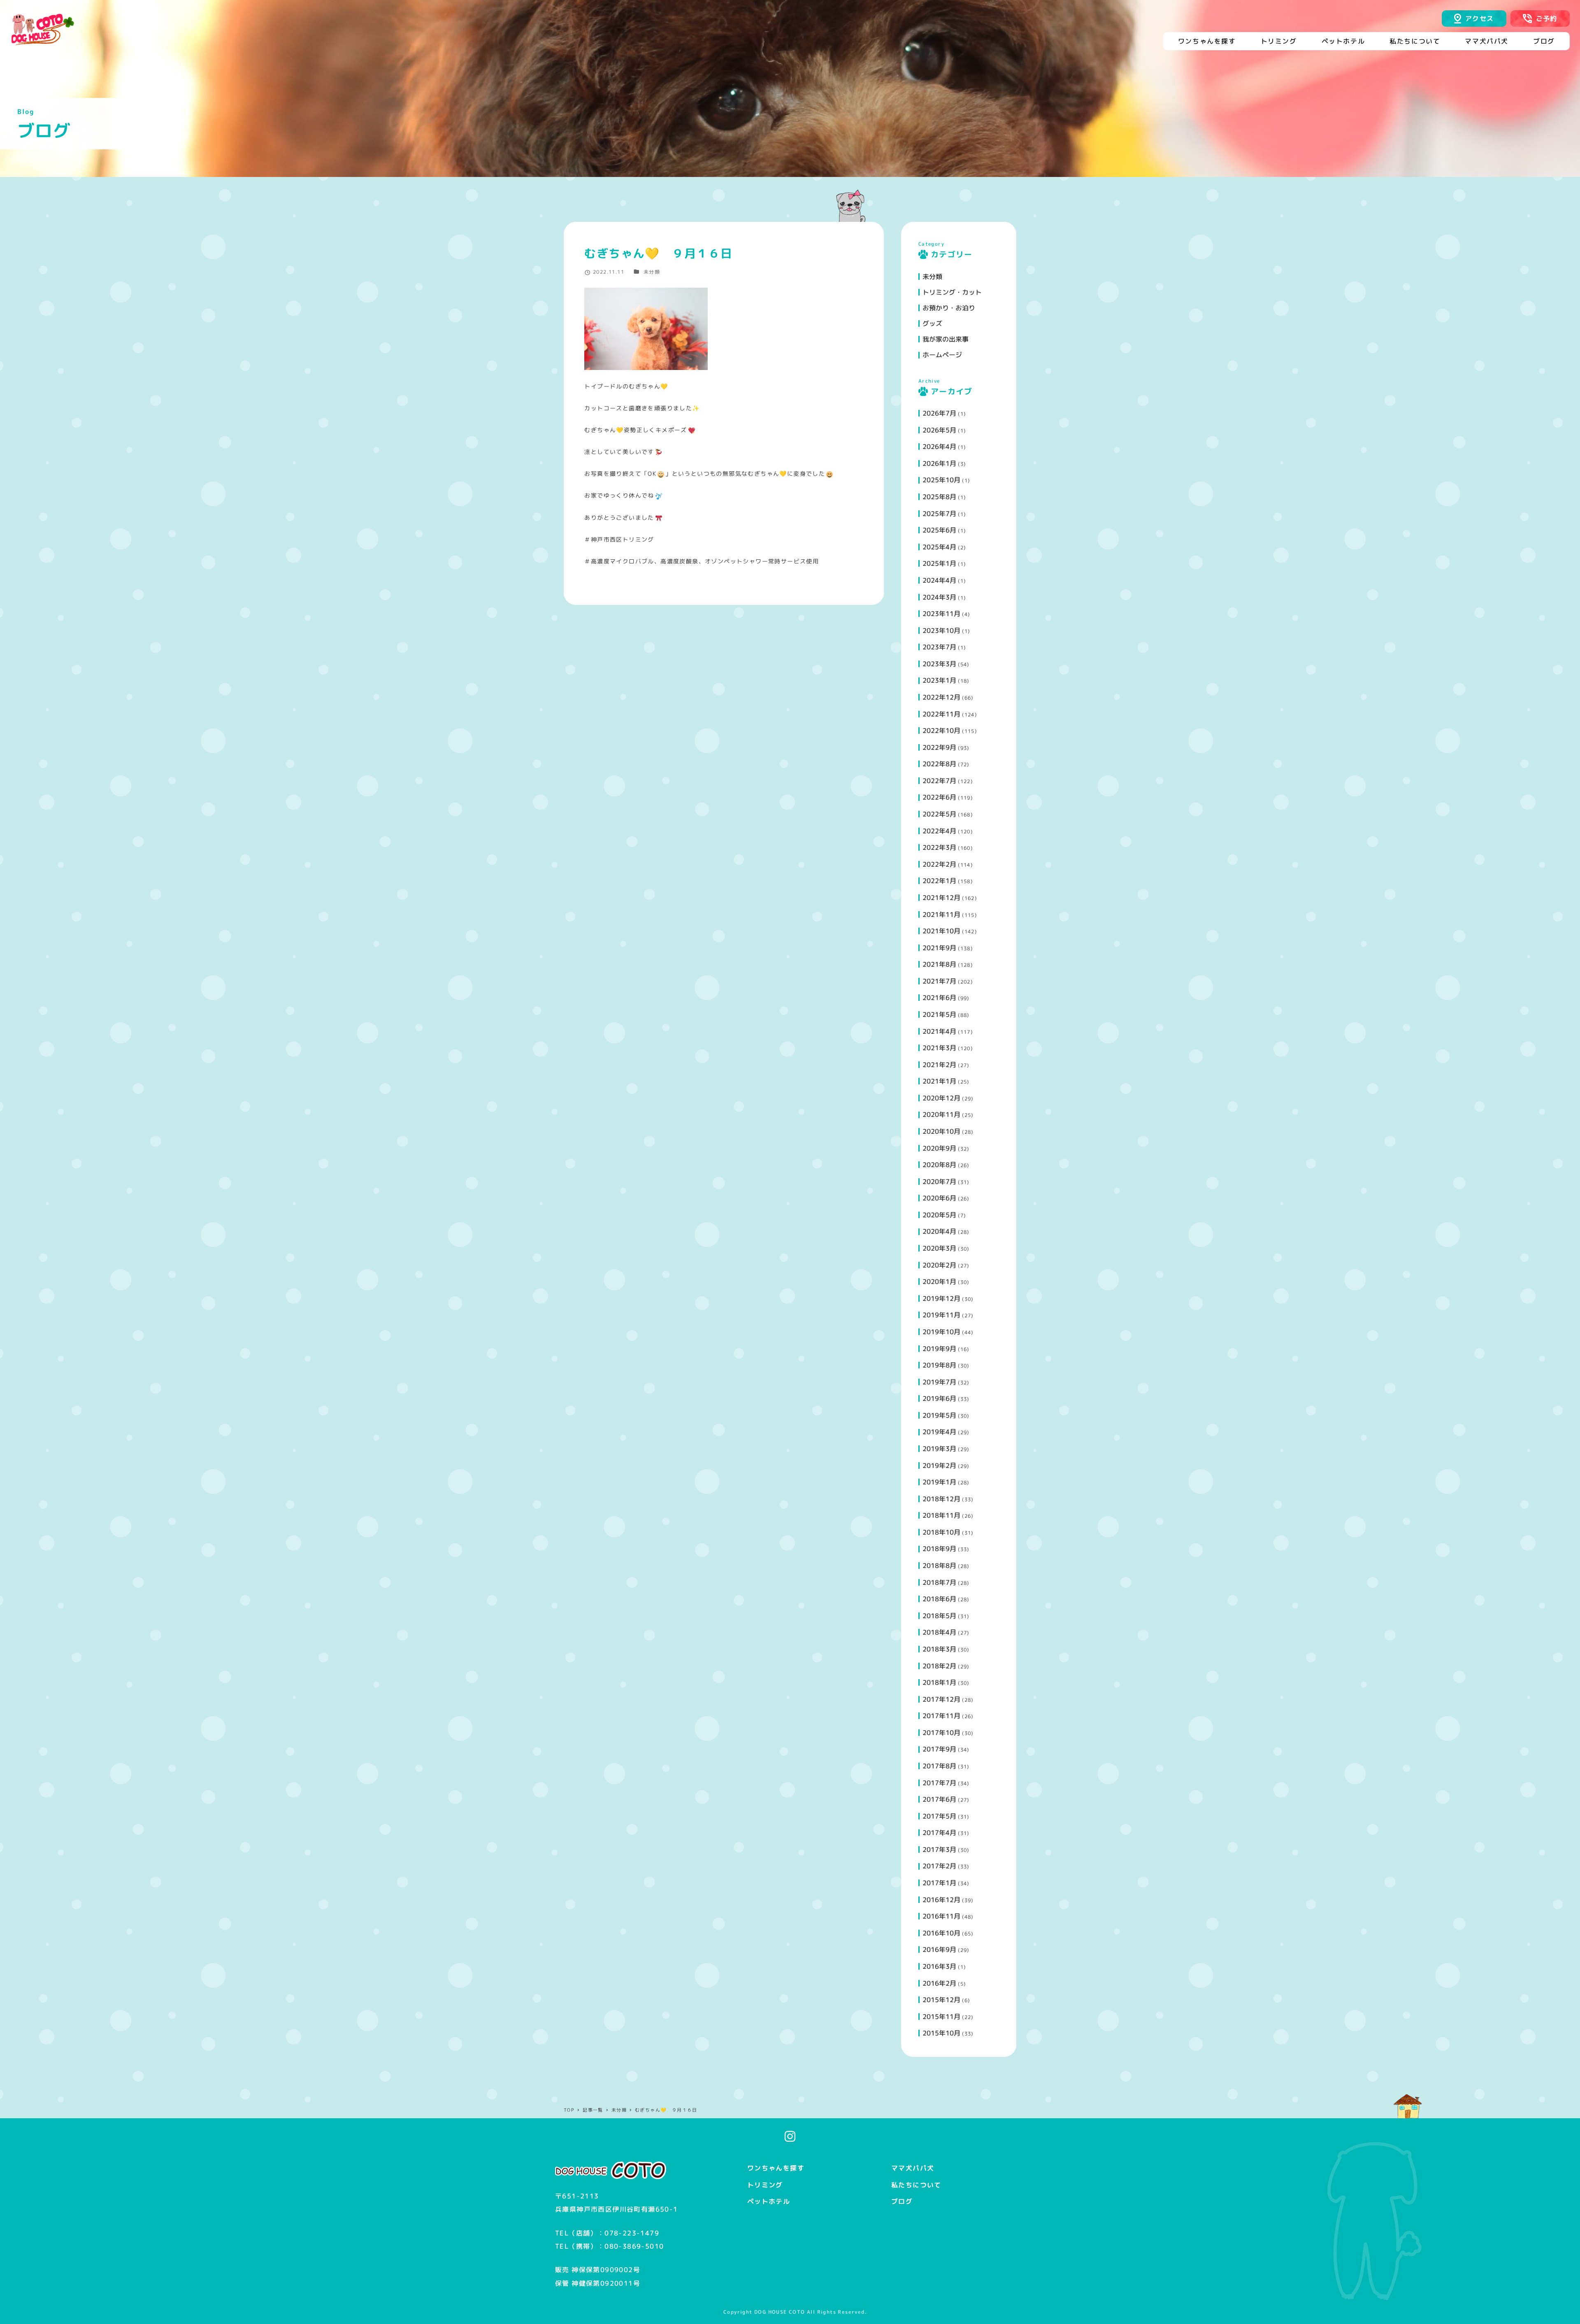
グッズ (932, 323)
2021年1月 (939, 1081)
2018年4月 (939, 1632)
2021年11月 (941, 914)
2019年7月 (939, 1382)
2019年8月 (939, 1365)
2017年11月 (941, 1716)
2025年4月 (939, 547)
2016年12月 (941, 1900)
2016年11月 (941, 1916)
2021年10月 (941, 931)
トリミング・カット (952, 292)
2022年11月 (941, 714)
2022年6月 (939, 797)
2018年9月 (939, 1549)
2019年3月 (939, 1449)
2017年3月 (939, 1849)
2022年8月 (939, 764)
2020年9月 (939, 1148)
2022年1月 (939, 881)
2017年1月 (939, 1883)
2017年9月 (939, 1749)
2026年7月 (939, 413)
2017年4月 (939, 1833)
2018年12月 (941, 1499)
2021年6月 (939, 998)
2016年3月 (939, 1966)
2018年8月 (939, 1566)
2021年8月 (939, 964)
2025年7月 (939, 514)
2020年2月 (939, 1265)
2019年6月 (939, 1398)
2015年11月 (941, 2017)
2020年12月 (941, 1098)
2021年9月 (939, 948)
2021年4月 (939, 1031)
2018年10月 (941, 1532)
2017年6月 (939, 1799)
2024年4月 (939, 580)
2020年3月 (939, 1248)
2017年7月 (939, 1783)
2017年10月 (941, 1733)
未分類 (652, 272)
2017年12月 (941, 1699)
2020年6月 (939, 1198)
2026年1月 (939, 463)
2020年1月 (939, 1282)
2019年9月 (939, 1349)
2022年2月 (939, 864)
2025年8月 (939, 497)
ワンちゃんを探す (776, 2168)
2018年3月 (939, 1649)
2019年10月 (941, 1332)
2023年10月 (941, 630)
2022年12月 (941, 697)
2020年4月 (939, 1231)
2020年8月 (939, 1165)
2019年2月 (939, 1466)
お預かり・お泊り (949, 308)
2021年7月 (939, 981)
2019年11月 (941, 1315)
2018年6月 (939, 1599)
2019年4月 (939, 1432)
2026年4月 (939, 447)
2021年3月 (939, 1048)
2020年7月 (939, 1182)
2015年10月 (941, 2033)
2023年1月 (939, 680)
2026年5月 (939, 430)
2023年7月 (939, 647)
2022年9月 (939, 747)
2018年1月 (939, 1682)
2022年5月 (939, 814)
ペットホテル (769, 2201)
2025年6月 (939, 530)
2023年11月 (941, 614)
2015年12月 (941, 2000)
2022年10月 (941, 730)
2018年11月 (941, 1515)
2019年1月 (939, 1482)
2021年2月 (939, 1065)
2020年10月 (941, 1131)
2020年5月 (939, 1215)
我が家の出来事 (946, 339)
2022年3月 (939, 847)
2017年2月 (939, 1866)
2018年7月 (939, 1582)
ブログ (902, 2201)
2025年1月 (939, 563)
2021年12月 (941, 898)
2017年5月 (939, 1816)
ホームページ (942, 355)
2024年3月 (939, 597)
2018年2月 (939, 1666)
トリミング (765, 2185)
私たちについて (916, 2185)
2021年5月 (939, 1014)
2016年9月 (939, 1949)
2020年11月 (941, 1114)
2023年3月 (939, 664)
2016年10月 (941, 1933)
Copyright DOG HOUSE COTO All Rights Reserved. (795, 2312)
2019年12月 (941, 1298)
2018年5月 (939, 1616)
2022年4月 (939, 831)
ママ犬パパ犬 (913, 2168)
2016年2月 (939, 1983)
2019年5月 (939, 1415)
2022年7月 (939, 781)
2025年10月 (941, 480)
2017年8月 (939, 1766)
